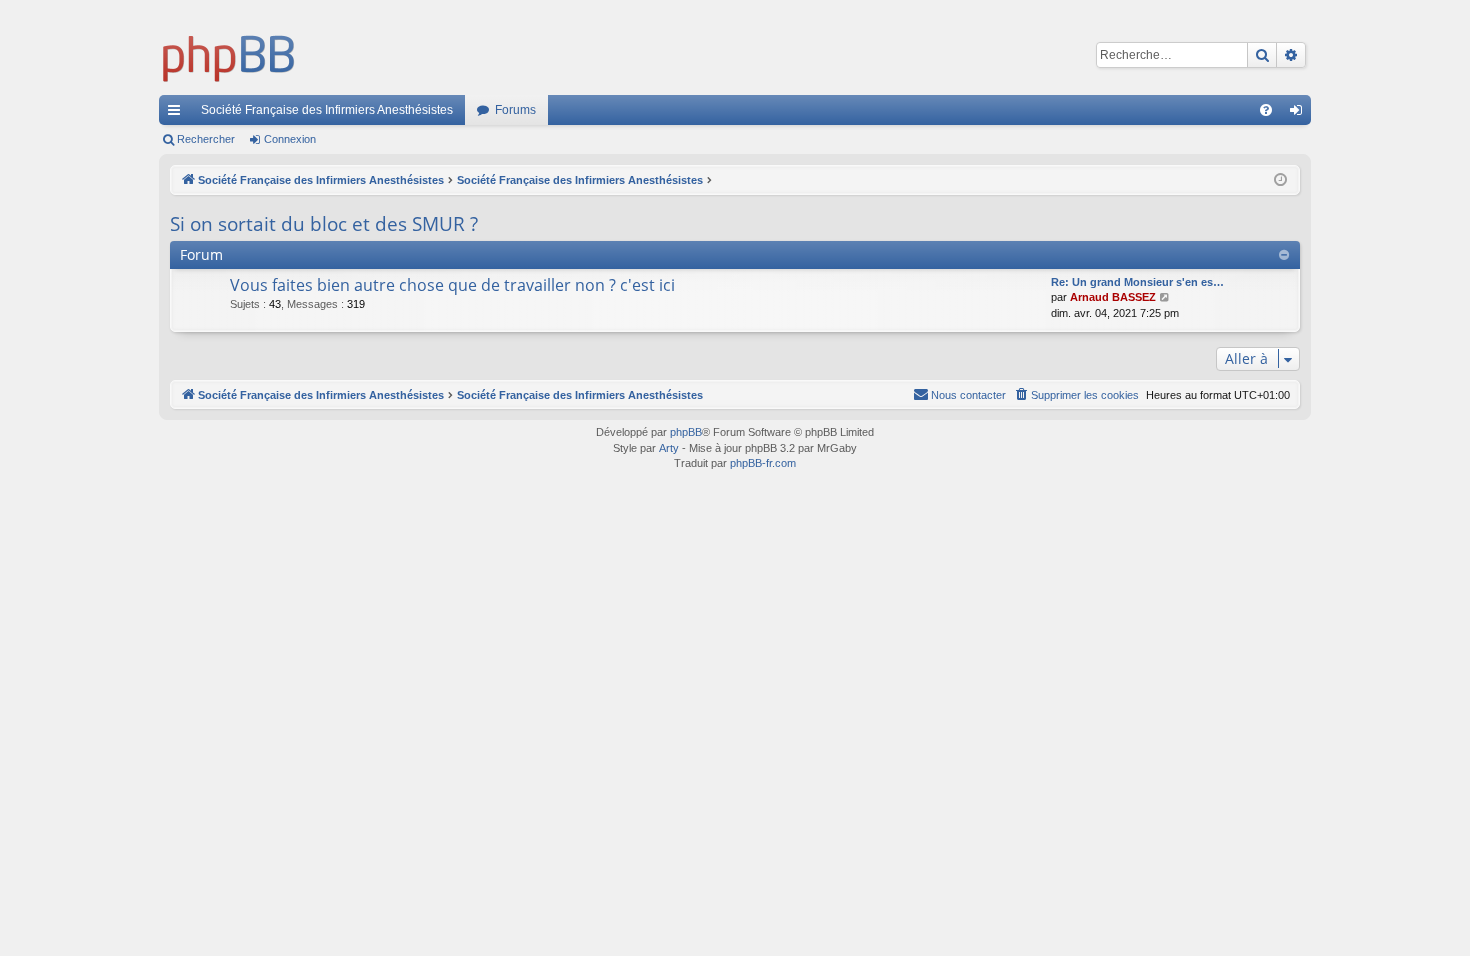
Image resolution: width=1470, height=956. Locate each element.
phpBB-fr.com (763, 463)
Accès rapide (178, 114)
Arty (669, 448)
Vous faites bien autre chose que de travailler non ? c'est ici (452, 285)
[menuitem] (1266, 110)
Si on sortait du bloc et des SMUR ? (324, 224)
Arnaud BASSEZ (1113, 297)
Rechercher (206, 139)
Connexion (290, 139)
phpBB (686, 432)
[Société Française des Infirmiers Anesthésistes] (229, 55)
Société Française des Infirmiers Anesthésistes (327, 110)
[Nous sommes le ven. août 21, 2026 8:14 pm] (1280, 180)
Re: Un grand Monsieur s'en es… (1137, 282)
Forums (515, 110)
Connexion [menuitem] (1300, 114)
